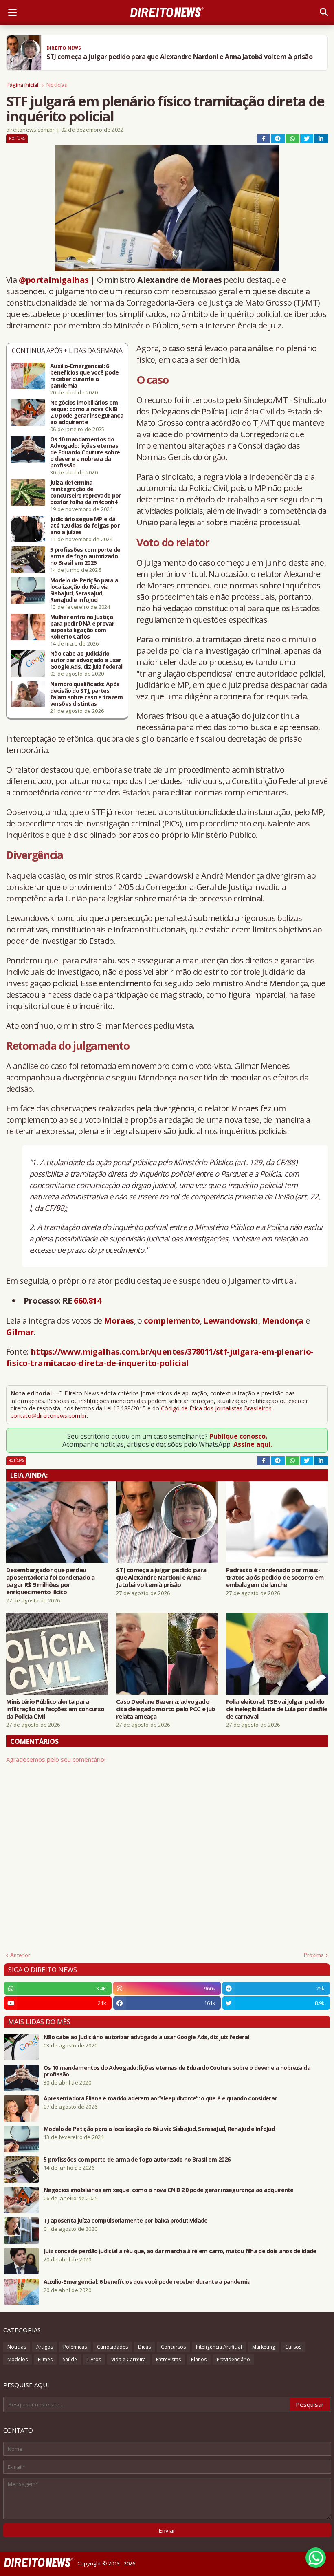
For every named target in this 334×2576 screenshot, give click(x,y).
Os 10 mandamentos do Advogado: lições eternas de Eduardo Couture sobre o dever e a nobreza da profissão (85, 452)
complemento (172, 1321)
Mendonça (283, 1321)
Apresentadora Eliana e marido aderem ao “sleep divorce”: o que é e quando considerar (160, 2098)
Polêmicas (75, 2347)
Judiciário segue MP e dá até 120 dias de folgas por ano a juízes (85, 526)
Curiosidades (112, 2347)
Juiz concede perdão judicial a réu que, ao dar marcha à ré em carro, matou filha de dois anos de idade (180, 2251)
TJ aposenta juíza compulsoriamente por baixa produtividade (125, 2221)
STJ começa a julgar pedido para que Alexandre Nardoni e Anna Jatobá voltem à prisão (161, 1577)
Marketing (264, 2347)
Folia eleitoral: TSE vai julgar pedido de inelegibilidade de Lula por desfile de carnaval (277, 1709)
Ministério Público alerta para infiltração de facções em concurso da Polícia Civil (55, 1709)
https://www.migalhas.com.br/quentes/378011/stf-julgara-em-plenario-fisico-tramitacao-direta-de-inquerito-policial (160, 1357)
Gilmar (20, 1332)
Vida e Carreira (129, 2359)
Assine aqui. (253, 1444)
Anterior (20, 1955)
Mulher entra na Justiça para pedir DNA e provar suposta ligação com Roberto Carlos (82, 627)
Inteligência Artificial (219, 2347)
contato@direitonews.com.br (49, 1416)
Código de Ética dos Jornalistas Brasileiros (216, 1408)
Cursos (293, 2347)
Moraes (119, 1321)
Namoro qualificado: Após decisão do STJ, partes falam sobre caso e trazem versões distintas (87, 694)
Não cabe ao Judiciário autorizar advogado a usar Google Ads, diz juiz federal (86, 660)
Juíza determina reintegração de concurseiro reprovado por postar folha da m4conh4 (86, 492)
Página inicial (22, 85)
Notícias (57, 85)
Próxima (314, 1955)
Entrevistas (168, 2359)
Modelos (18, 2359)
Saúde (70, 2359)
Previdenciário (233, 2359)
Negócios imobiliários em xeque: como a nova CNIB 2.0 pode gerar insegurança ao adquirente (87, 412)
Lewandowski (231, 1321)
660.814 (87, 1301)
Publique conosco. (238, 1436)
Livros (94, 2359)
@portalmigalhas (54, 280)
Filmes (45, 2359)
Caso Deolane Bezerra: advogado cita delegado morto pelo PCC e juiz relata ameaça (166, 1709)
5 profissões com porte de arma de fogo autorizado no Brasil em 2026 (85, 556)
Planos (199, 2359)
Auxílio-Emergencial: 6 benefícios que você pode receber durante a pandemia (84, 376)
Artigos (45, 2347)
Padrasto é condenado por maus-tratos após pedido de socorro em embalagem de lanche (275, 1577)
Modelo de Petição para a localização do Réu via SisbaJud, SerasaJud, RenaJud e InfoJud (84, 590)
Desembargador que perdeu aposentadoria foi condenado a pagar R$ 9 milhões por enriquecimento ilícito (51, 1581)
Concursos (173, 2347)
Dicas (144, 2347)
